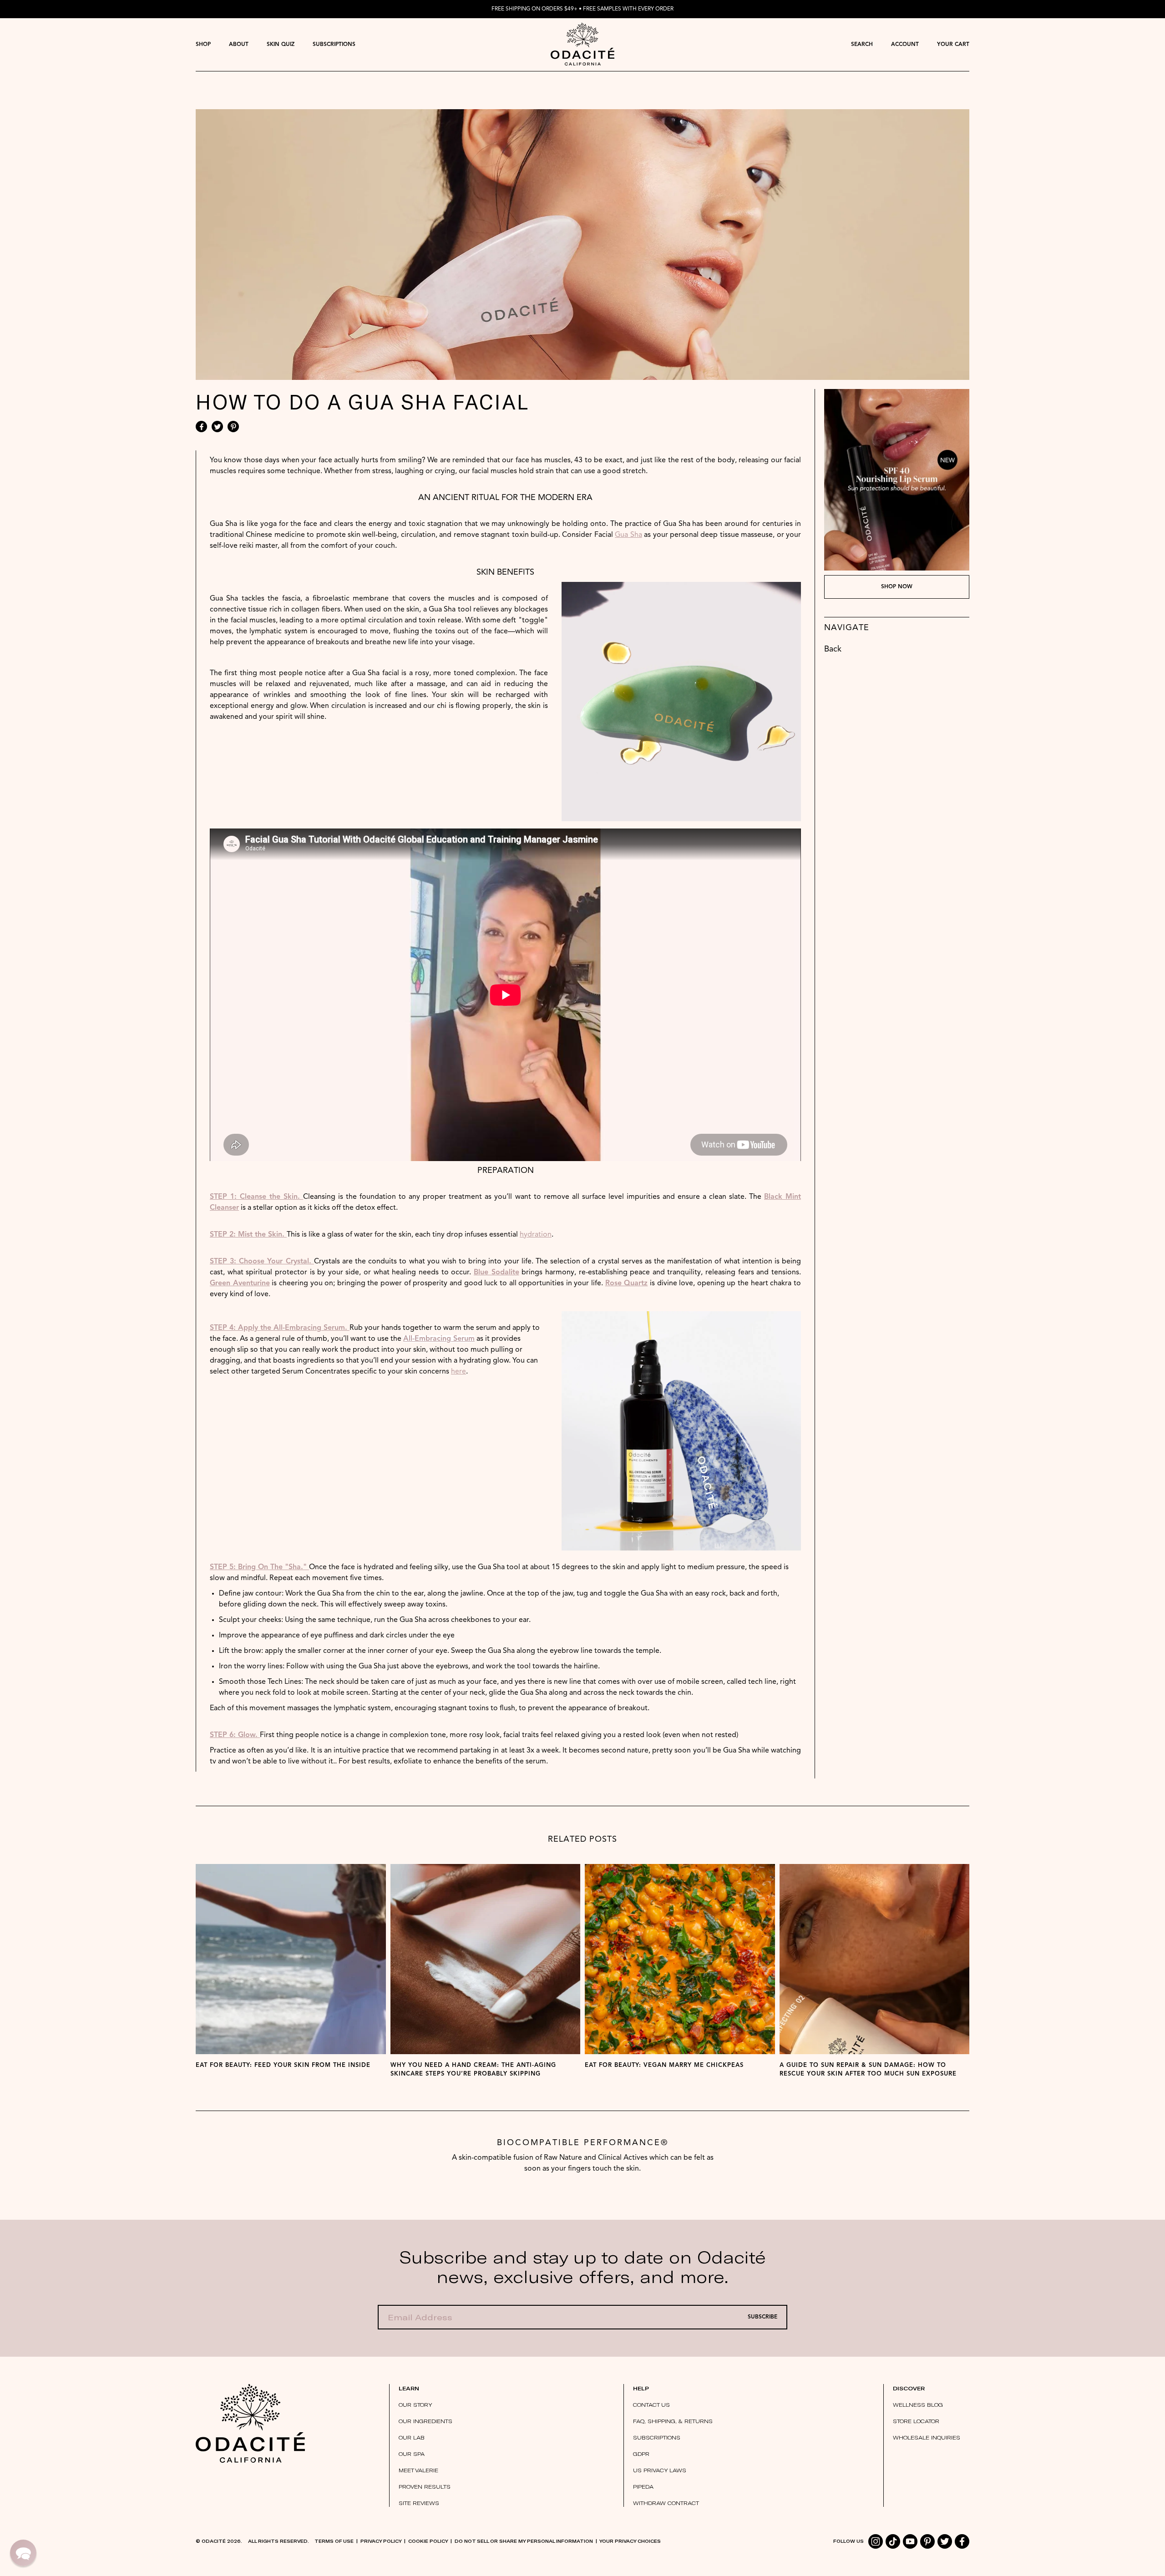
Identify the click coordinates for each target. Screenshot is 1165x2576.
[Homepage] (583, 44)
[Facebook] (201, 427)
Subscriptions (334, 45)
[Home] (250, 2424)
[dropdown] (203, 44)
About (239, 45)
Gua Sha (628, 535)
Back (833, 649)
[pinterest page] (927, 2541)
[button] (23, 2553)
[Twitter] (217, 427)
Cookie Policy (428, 2541)
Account (905, 45)
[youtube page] (910, 2541)
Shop (203, 45)
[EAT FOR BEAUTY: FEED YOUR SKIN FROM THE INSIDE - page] (291, 1959)
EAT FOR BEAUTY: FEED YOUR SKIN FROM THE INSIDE (283, 2065)
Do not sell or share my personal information (524, 2541)
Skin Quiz (281, 45)
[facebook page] (962, 2541)
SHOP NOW (897, 587)
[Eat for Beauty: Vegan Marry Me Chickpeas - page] (680, 1959)
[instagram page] (876, 2541)
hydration (536, 1235)
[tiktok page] (893, 2541)
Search (862, 45)
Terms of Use (334, 2541)
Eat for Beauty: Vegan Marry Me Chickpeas (664, 2065)
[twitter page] (945, 2541)
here (458, 1372)
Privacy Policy (381, 2541)
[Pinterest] (233, 427)
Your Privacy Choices (630, 2541)
